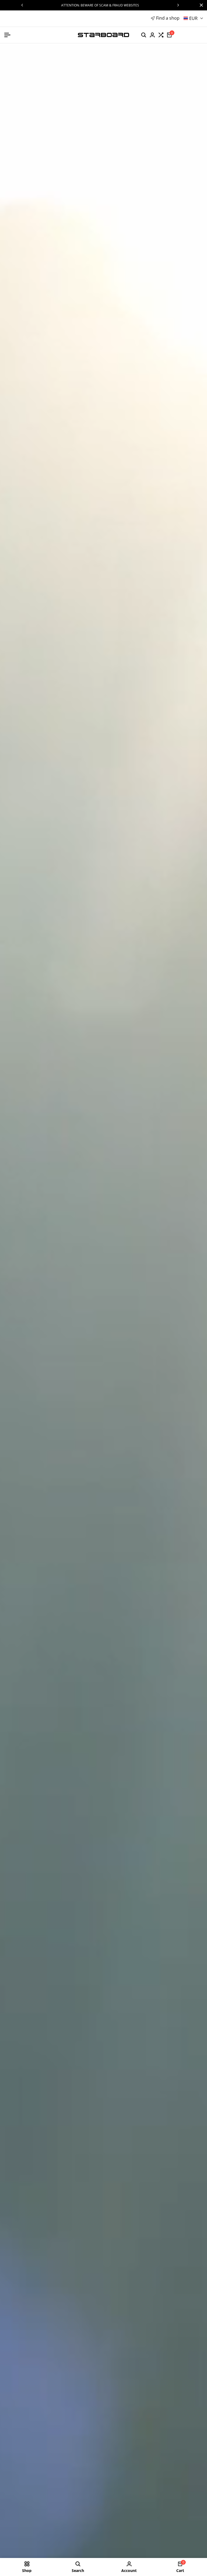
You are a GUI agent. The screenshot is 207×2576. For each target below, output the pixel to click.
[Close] (200, 5)
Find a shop (168, 18)
